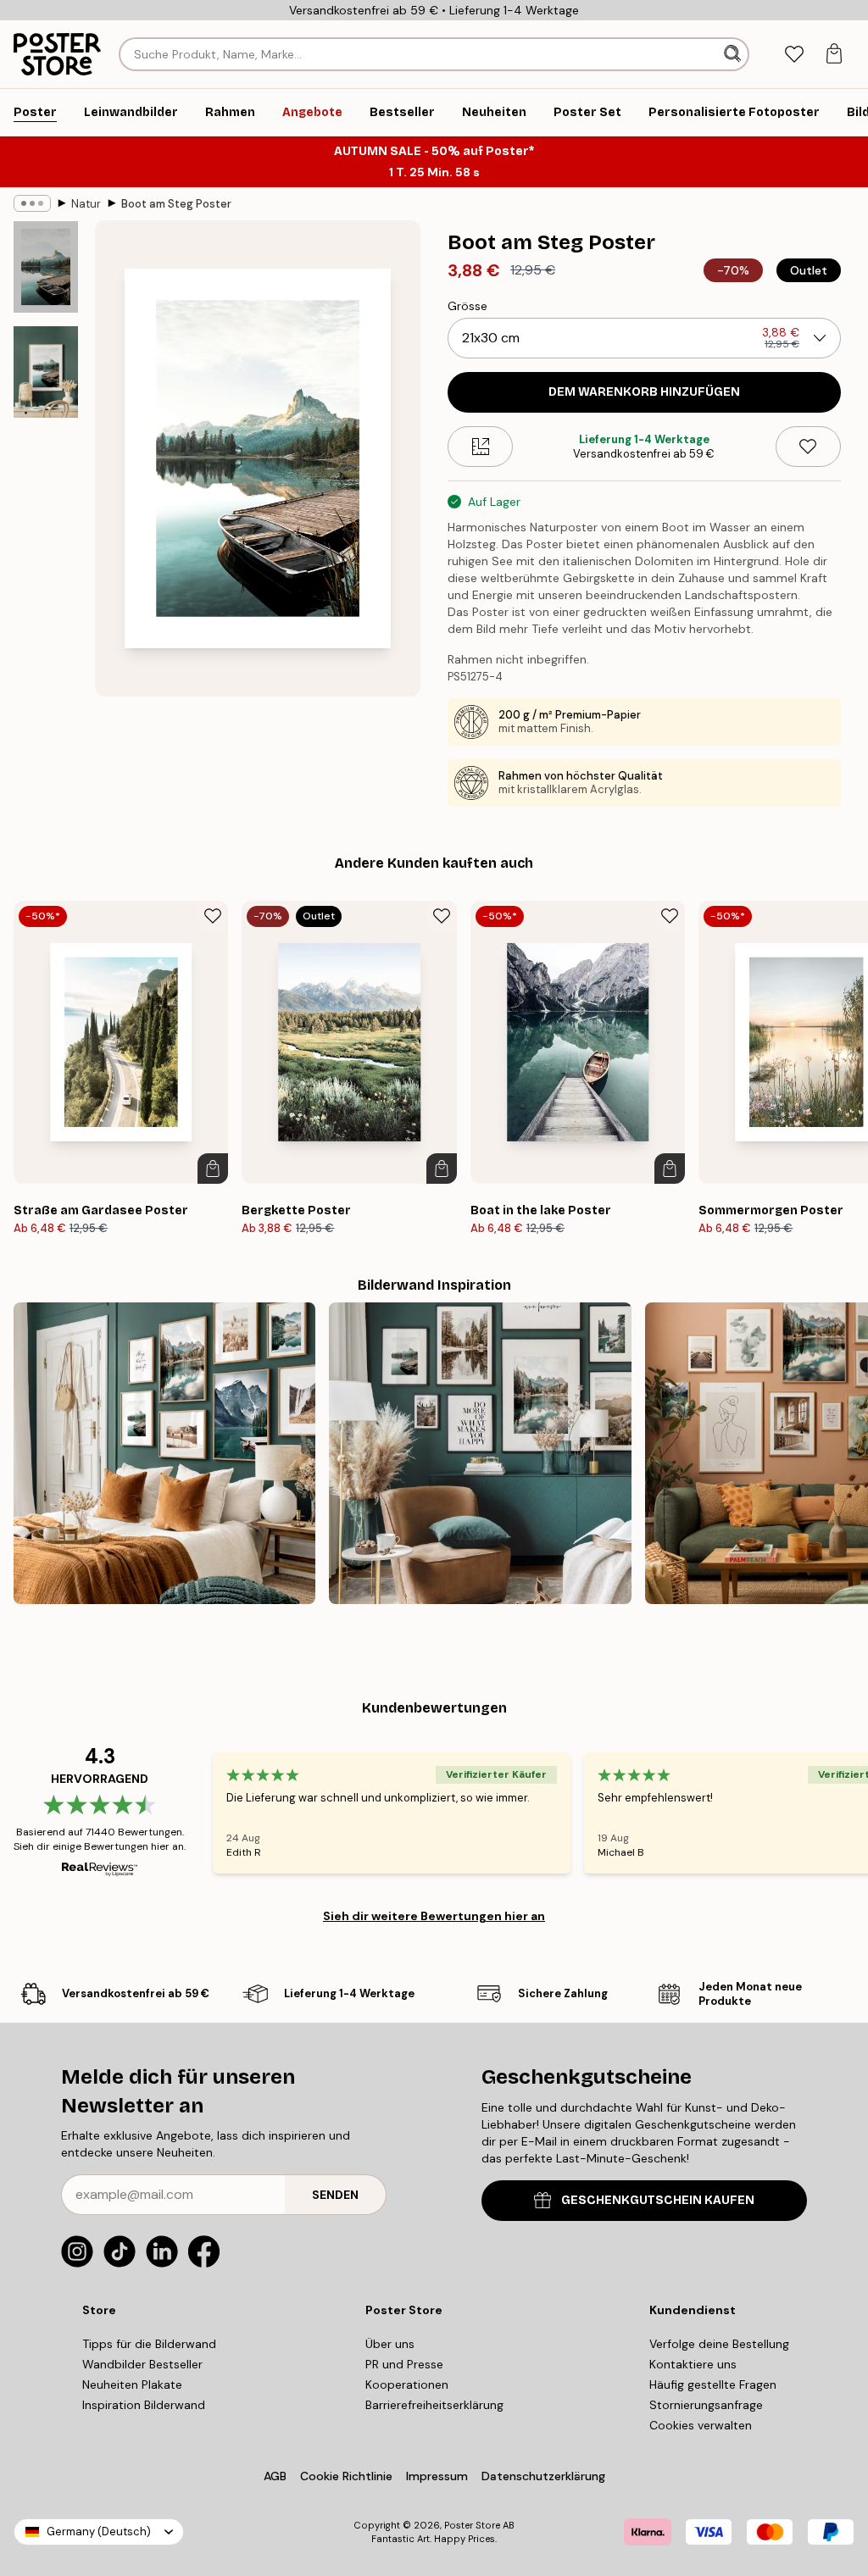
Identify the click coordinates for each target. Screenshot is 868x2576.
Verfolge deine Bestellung (719, 2344)
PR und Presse (404, 2364)
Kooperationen (407, 2384)
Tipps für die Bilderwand (149, 2344)
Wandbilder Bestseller (142, 2364)
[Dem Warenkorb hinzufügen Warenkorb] (213, 1169)
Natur (86, 204)
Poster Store (472, 2525)
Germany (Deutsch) (99, 2532)
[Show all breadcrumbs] (32, 203)
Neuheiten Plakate (132, 2384)
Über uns (390, 2344)
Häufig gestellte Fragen (713, 2384)
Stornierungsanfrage (706, 2405)
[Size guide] (480, 447)
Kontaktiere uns (693, 2364)
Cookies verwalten (701, 2425)
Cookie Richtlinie (346, 2476)
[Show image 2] (46, 372)
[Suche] (734, 54)
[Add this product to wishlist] (808, 447)
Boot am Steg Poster (176, 204)
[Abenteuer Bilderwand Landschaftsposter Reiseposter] (480, 1453)
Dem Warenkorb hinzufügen (644, 392)
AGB (275, 2476)
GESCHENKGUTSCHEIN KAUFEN (658, 2200)
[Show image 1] (46, 267)
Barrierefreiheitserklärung (434, 2405)
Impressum (437, 2476)
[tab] (794, 55)
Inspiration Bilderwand (144, 2405)
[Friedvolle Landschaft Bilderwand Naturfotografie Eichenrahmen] (164, 1453)
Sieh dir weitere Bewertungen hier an (434, 1916)
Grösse (467, 306)
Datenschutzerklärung (543, 2476)
